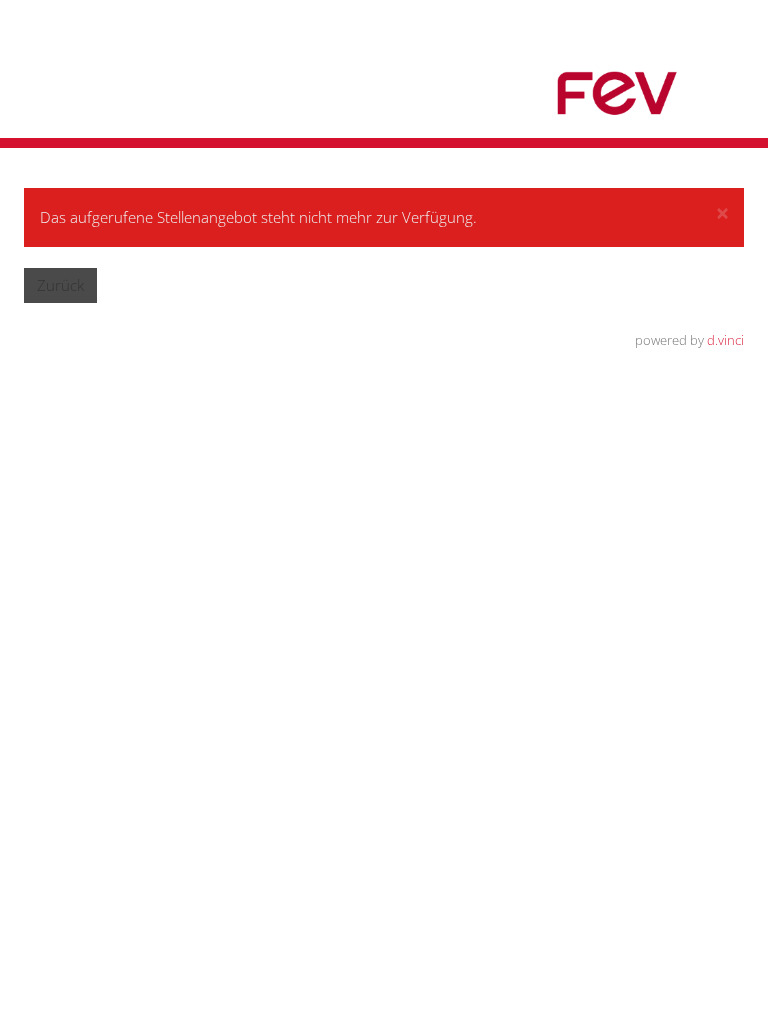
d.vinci (725, 340)
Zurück (60, 285)
